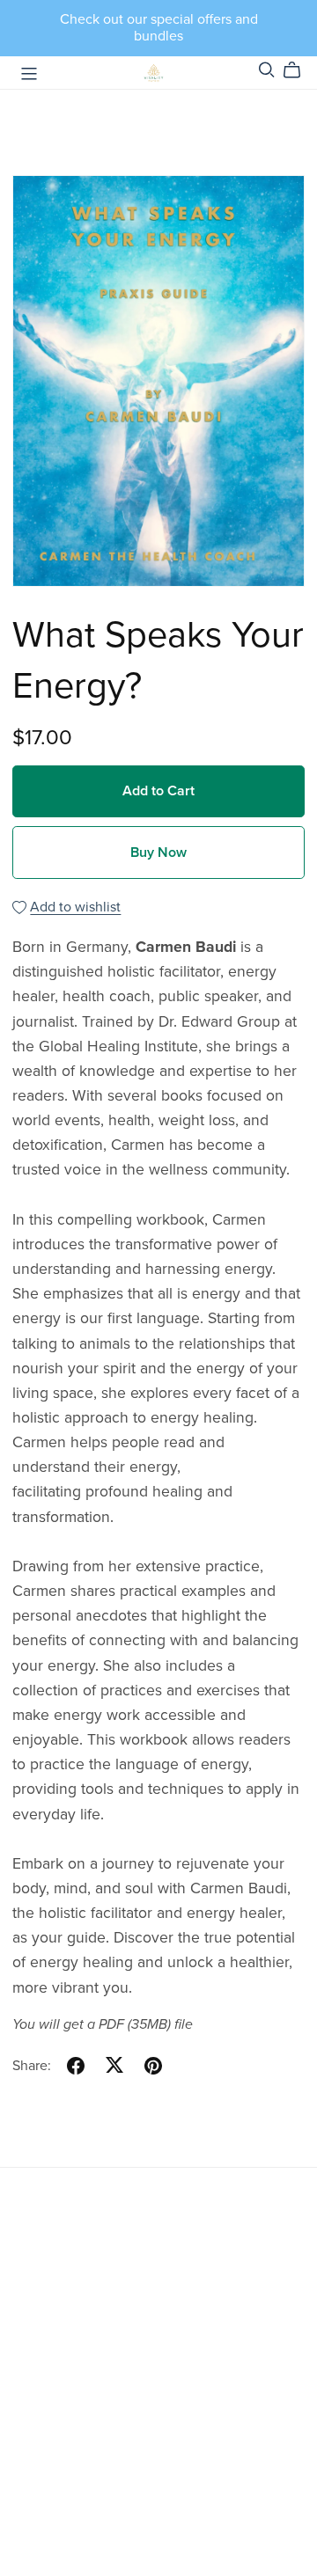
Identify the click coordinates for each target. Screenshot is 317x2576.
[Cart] (299, 70)
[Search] (267, 70)
